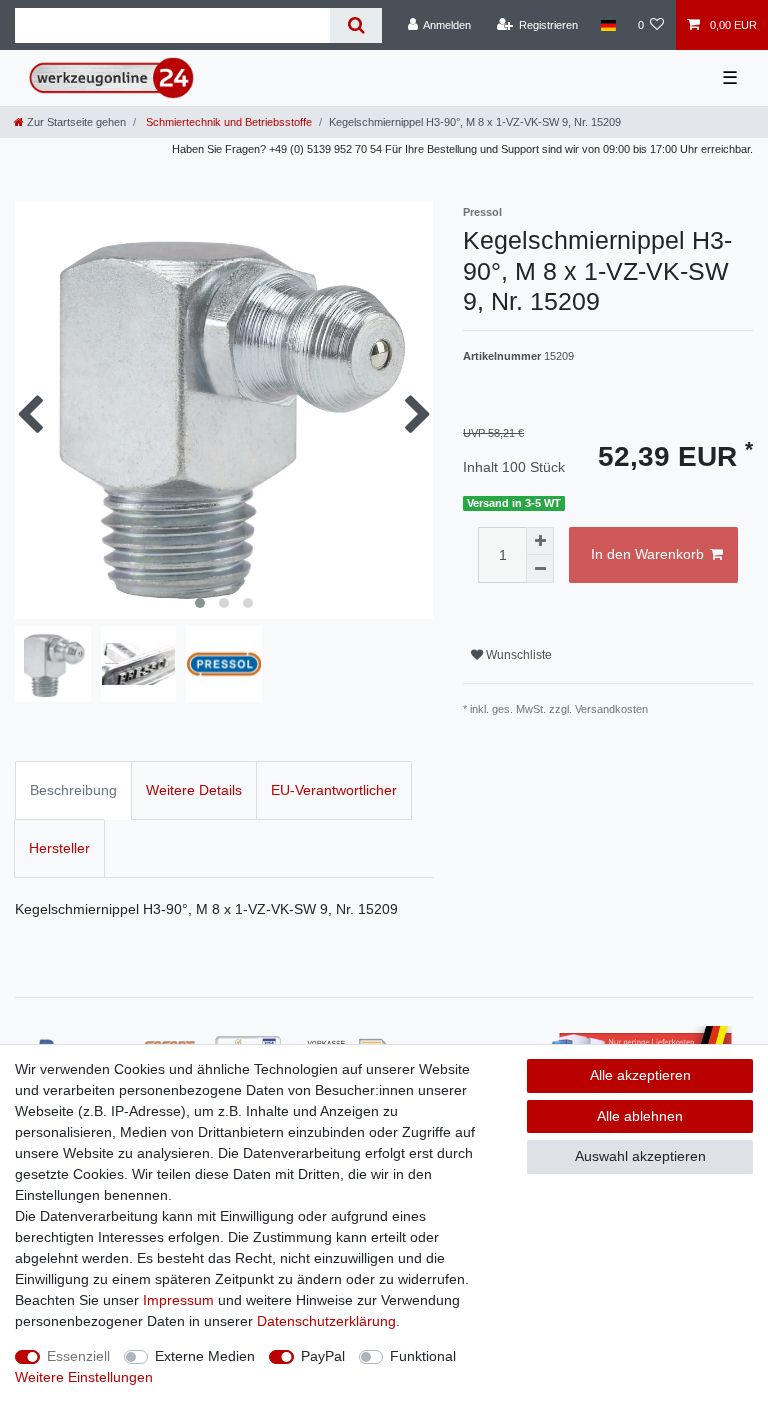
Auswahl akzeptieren (640, 1156)
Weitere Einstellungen (84, 1377)
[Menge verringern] (540, 569)
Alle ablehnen (640, 1116)
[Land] (607, 25)
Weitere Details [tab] (194, 790)
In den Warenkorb (647, 554)
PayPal (323, 1356)
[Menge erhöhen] (540, 541)
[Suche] (355, 25)
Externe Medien (205, 1356)
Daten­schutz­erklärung (326, 1321)
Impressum (178, 1300)
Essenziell (78, 1356)
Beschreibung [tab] (73, 790)
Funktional (423, 1356)
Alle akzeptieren (640, 1075)
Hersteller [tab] (59, 848)
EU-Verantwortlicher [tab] (334, 790)
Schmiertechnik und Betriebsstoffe (227, 122)
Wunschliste (517, 655)
